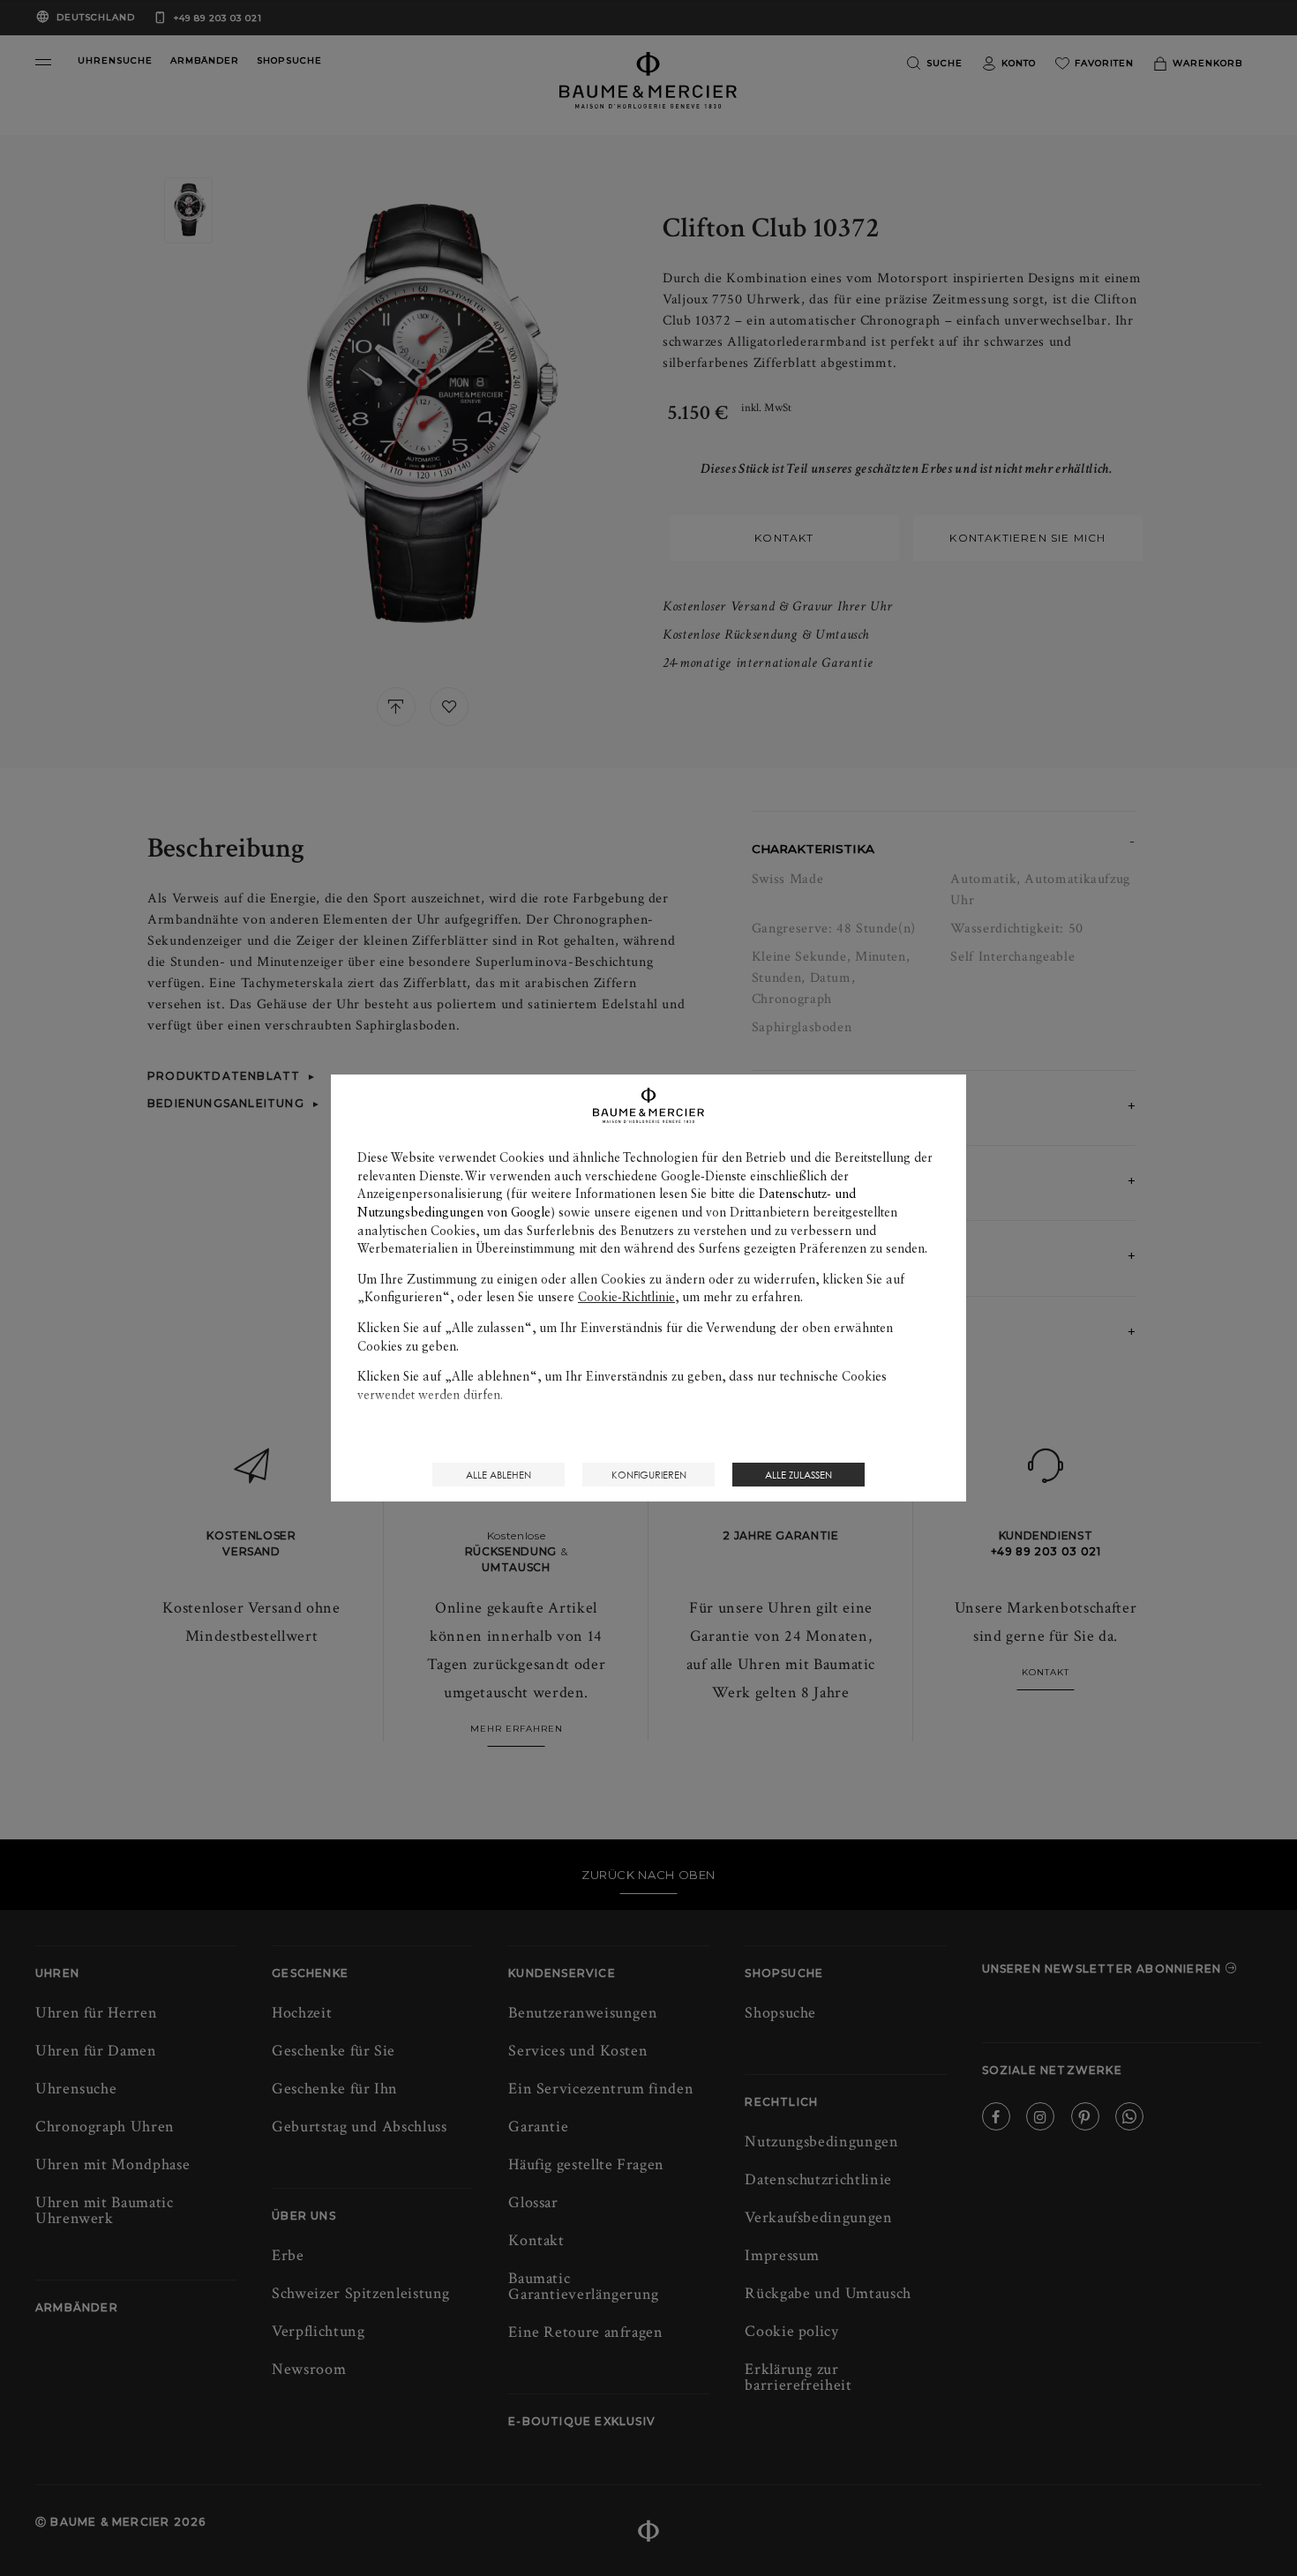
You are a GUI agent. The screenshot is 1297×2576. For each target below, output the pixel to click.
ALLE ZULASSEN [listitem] (798, 1475)
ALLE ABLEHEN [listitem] (499, 1475)
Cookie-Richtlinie (626, 1297)
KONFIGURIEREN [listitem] (649, 1475)
